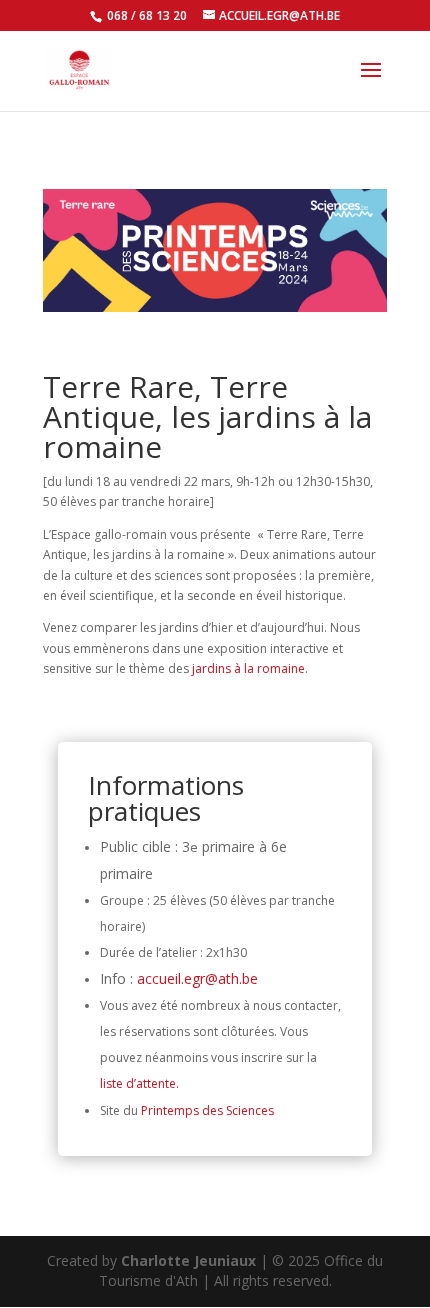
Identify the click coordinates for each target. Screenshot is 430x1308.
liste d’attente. (139, 1083)
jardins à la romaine (248, 668)
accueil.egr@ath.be (197, 978)
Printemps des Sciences (207, 1110)
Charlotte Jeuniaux (188, 1260)
